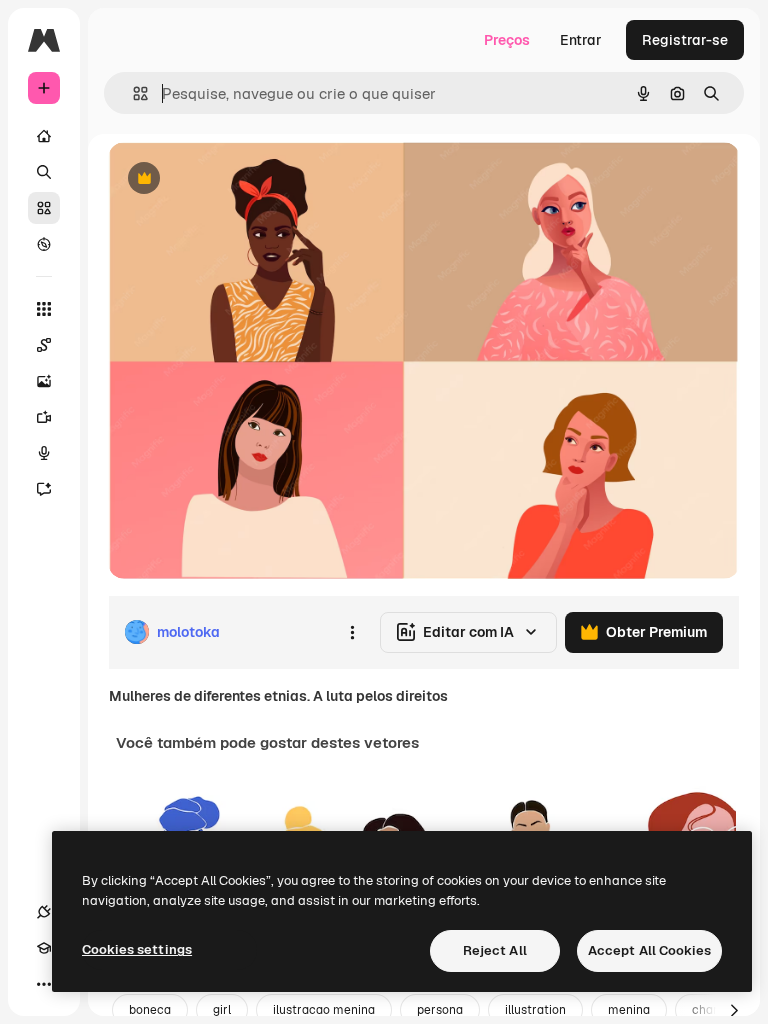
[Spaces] (44, 345)
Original (236, 179)
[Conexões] (44, 912)
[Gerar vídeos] (44, 417)
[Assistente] (44, 489)
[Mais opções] (352, 632)
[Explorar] (44, 244)
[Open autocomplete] (132, 93)
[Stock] (44, 208)
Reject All (495, 950)
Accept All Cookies (649, 950)
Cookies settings (137, 949)
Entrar (581, 40)
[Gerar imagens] (44, 381)
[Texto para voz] (44, 453)
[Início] (44, 136)
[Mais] (44, 984)
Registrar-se (685, 40)
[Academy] (44, 948)
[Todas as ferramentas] (44, 309)
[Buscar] (44, 172)
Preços (507, 40)
